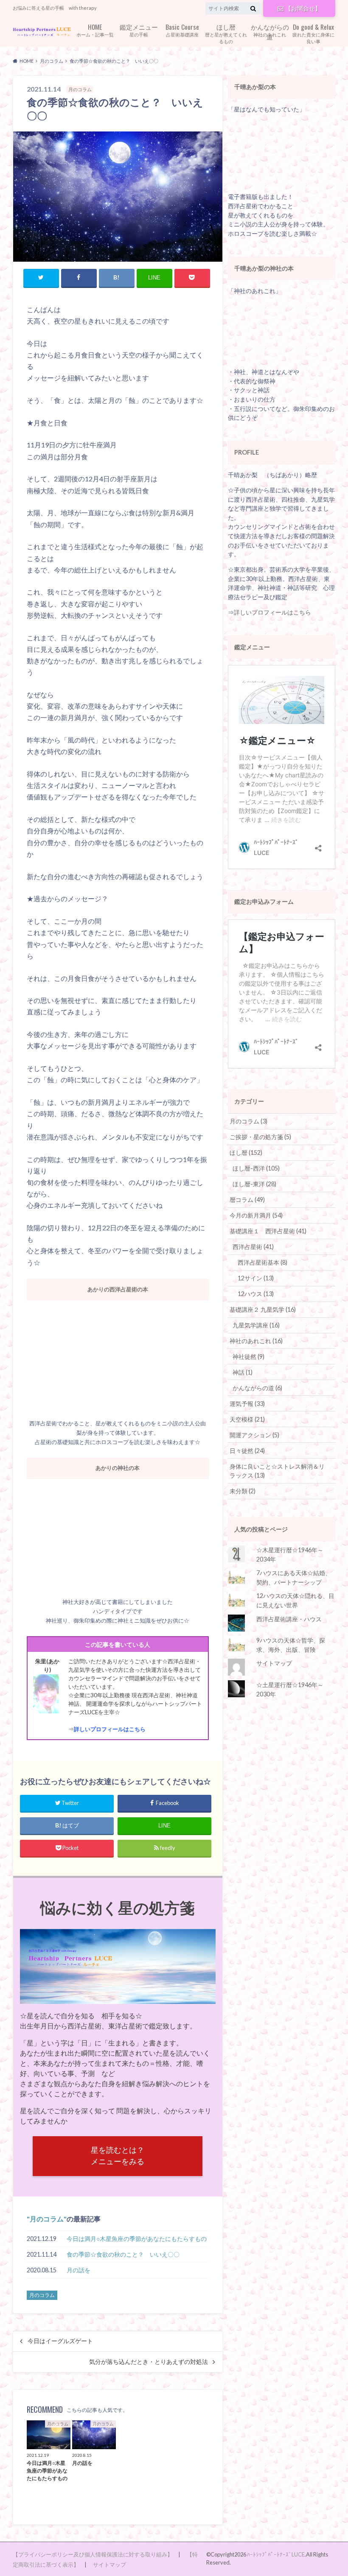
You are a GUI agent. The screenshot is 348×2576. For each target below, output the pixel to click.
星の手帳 (139, 29)
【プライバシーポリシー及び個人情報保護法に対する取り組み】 (93, 2554)
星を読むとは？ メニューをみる (118, 2156)
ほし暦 (246, 1152)
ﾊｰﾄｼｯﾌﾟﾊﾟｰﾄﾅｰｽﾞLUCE (276, 2554)
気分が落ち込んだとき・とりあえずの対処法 (149, 2362)
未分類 (243, 1491)
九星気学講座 (256, 1325)
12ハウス (256, 1294)
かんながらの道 (257, 1388)
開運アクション (254, 1435)
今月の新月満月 (256, 1215)
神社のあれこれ (270, 30)
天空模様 (247, 1419)
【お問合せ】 (303, 8)
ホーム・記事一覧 (95, 29)
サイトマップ (274, 1663)
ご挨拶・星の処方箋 (260, 1137)
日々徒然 (247, 1451)
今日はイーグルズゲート (60, 2341)
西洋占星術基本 (262, 1262)
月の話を (79, 2270)
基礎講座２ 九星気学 (263, 1309)
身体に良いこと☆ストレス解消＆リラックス (277, 1471)
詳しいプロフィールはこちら (110, 1729)
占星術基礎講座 (182, 29)
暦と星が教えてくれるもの (226, 33)
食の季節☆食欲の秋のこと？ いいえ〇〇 (123, 2254)
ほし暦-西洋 (256, 1168)
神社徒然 (248, 1356)
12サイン (256, 1278)
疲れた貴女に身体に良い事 (313, 33)
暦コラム (247, 1200)
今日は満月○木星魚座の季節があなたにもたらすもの (137, 2239)
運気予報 (247, 1404)
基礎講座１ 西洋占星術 (268, 1231)
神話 (243, 1372)
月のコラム (47, 2219)
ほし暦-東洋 (254, 1184)
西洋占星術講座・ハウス (289, 1619)
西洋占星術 (253, 1247)
